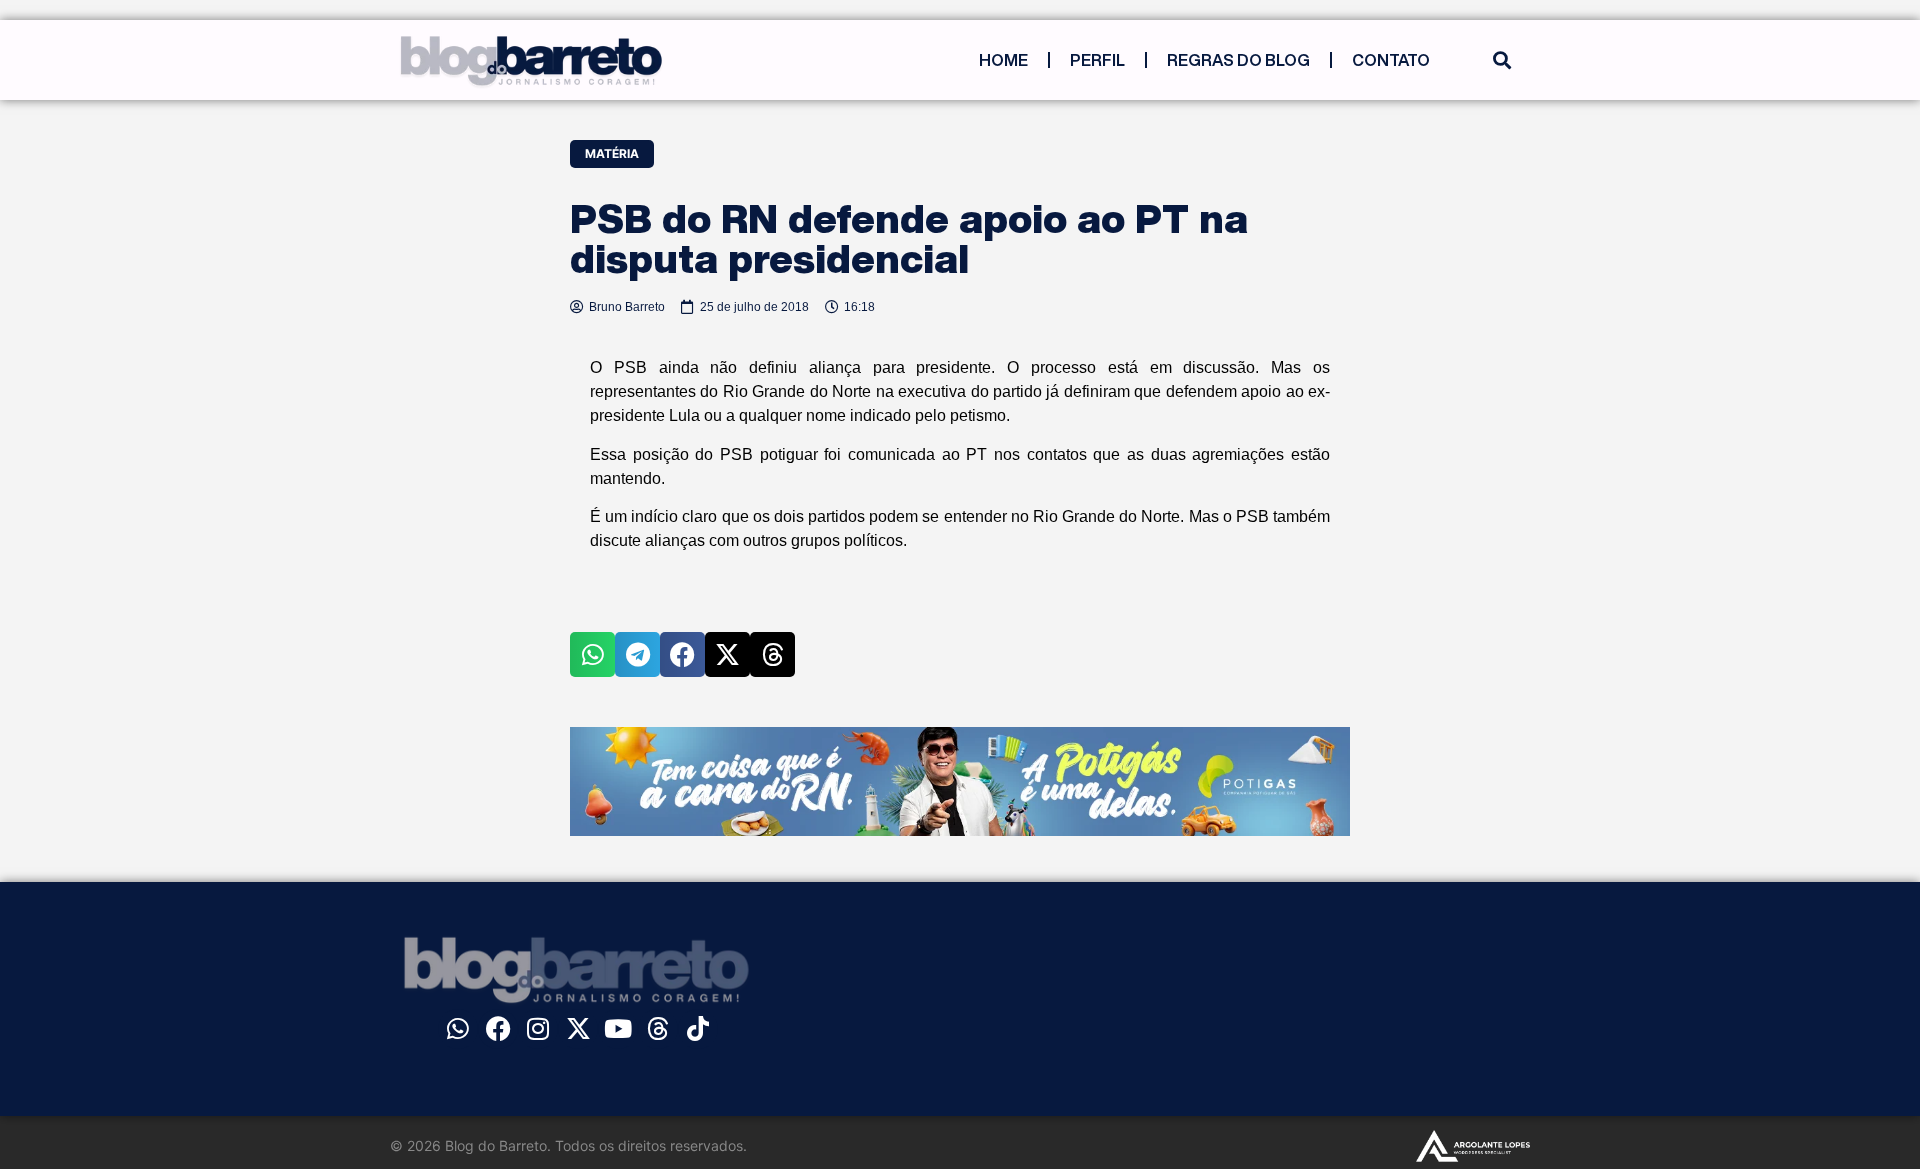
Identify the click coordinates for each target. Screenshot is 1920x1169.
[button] (1501, 60)
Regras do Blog (1238, 60)
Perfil (1097, 60)
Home (1003, 60)
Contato (1391, 60)
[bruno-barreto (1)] (960, 830)
